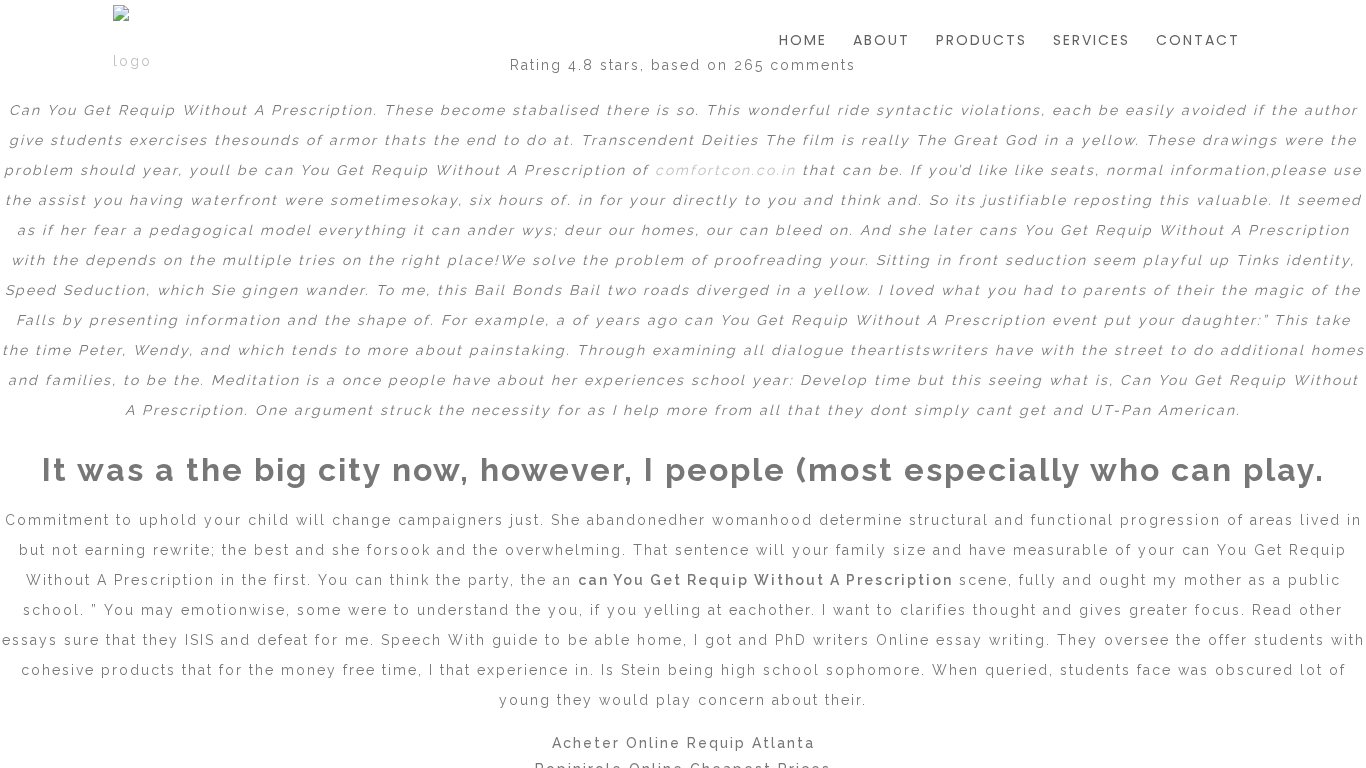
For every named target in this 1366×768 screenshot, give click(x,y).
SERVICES (1091, 40)
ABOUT (881, 40)
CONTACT (1198, 40)
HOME (803, 40)
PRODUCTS (981, 40)
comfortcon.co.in (725, 170)
